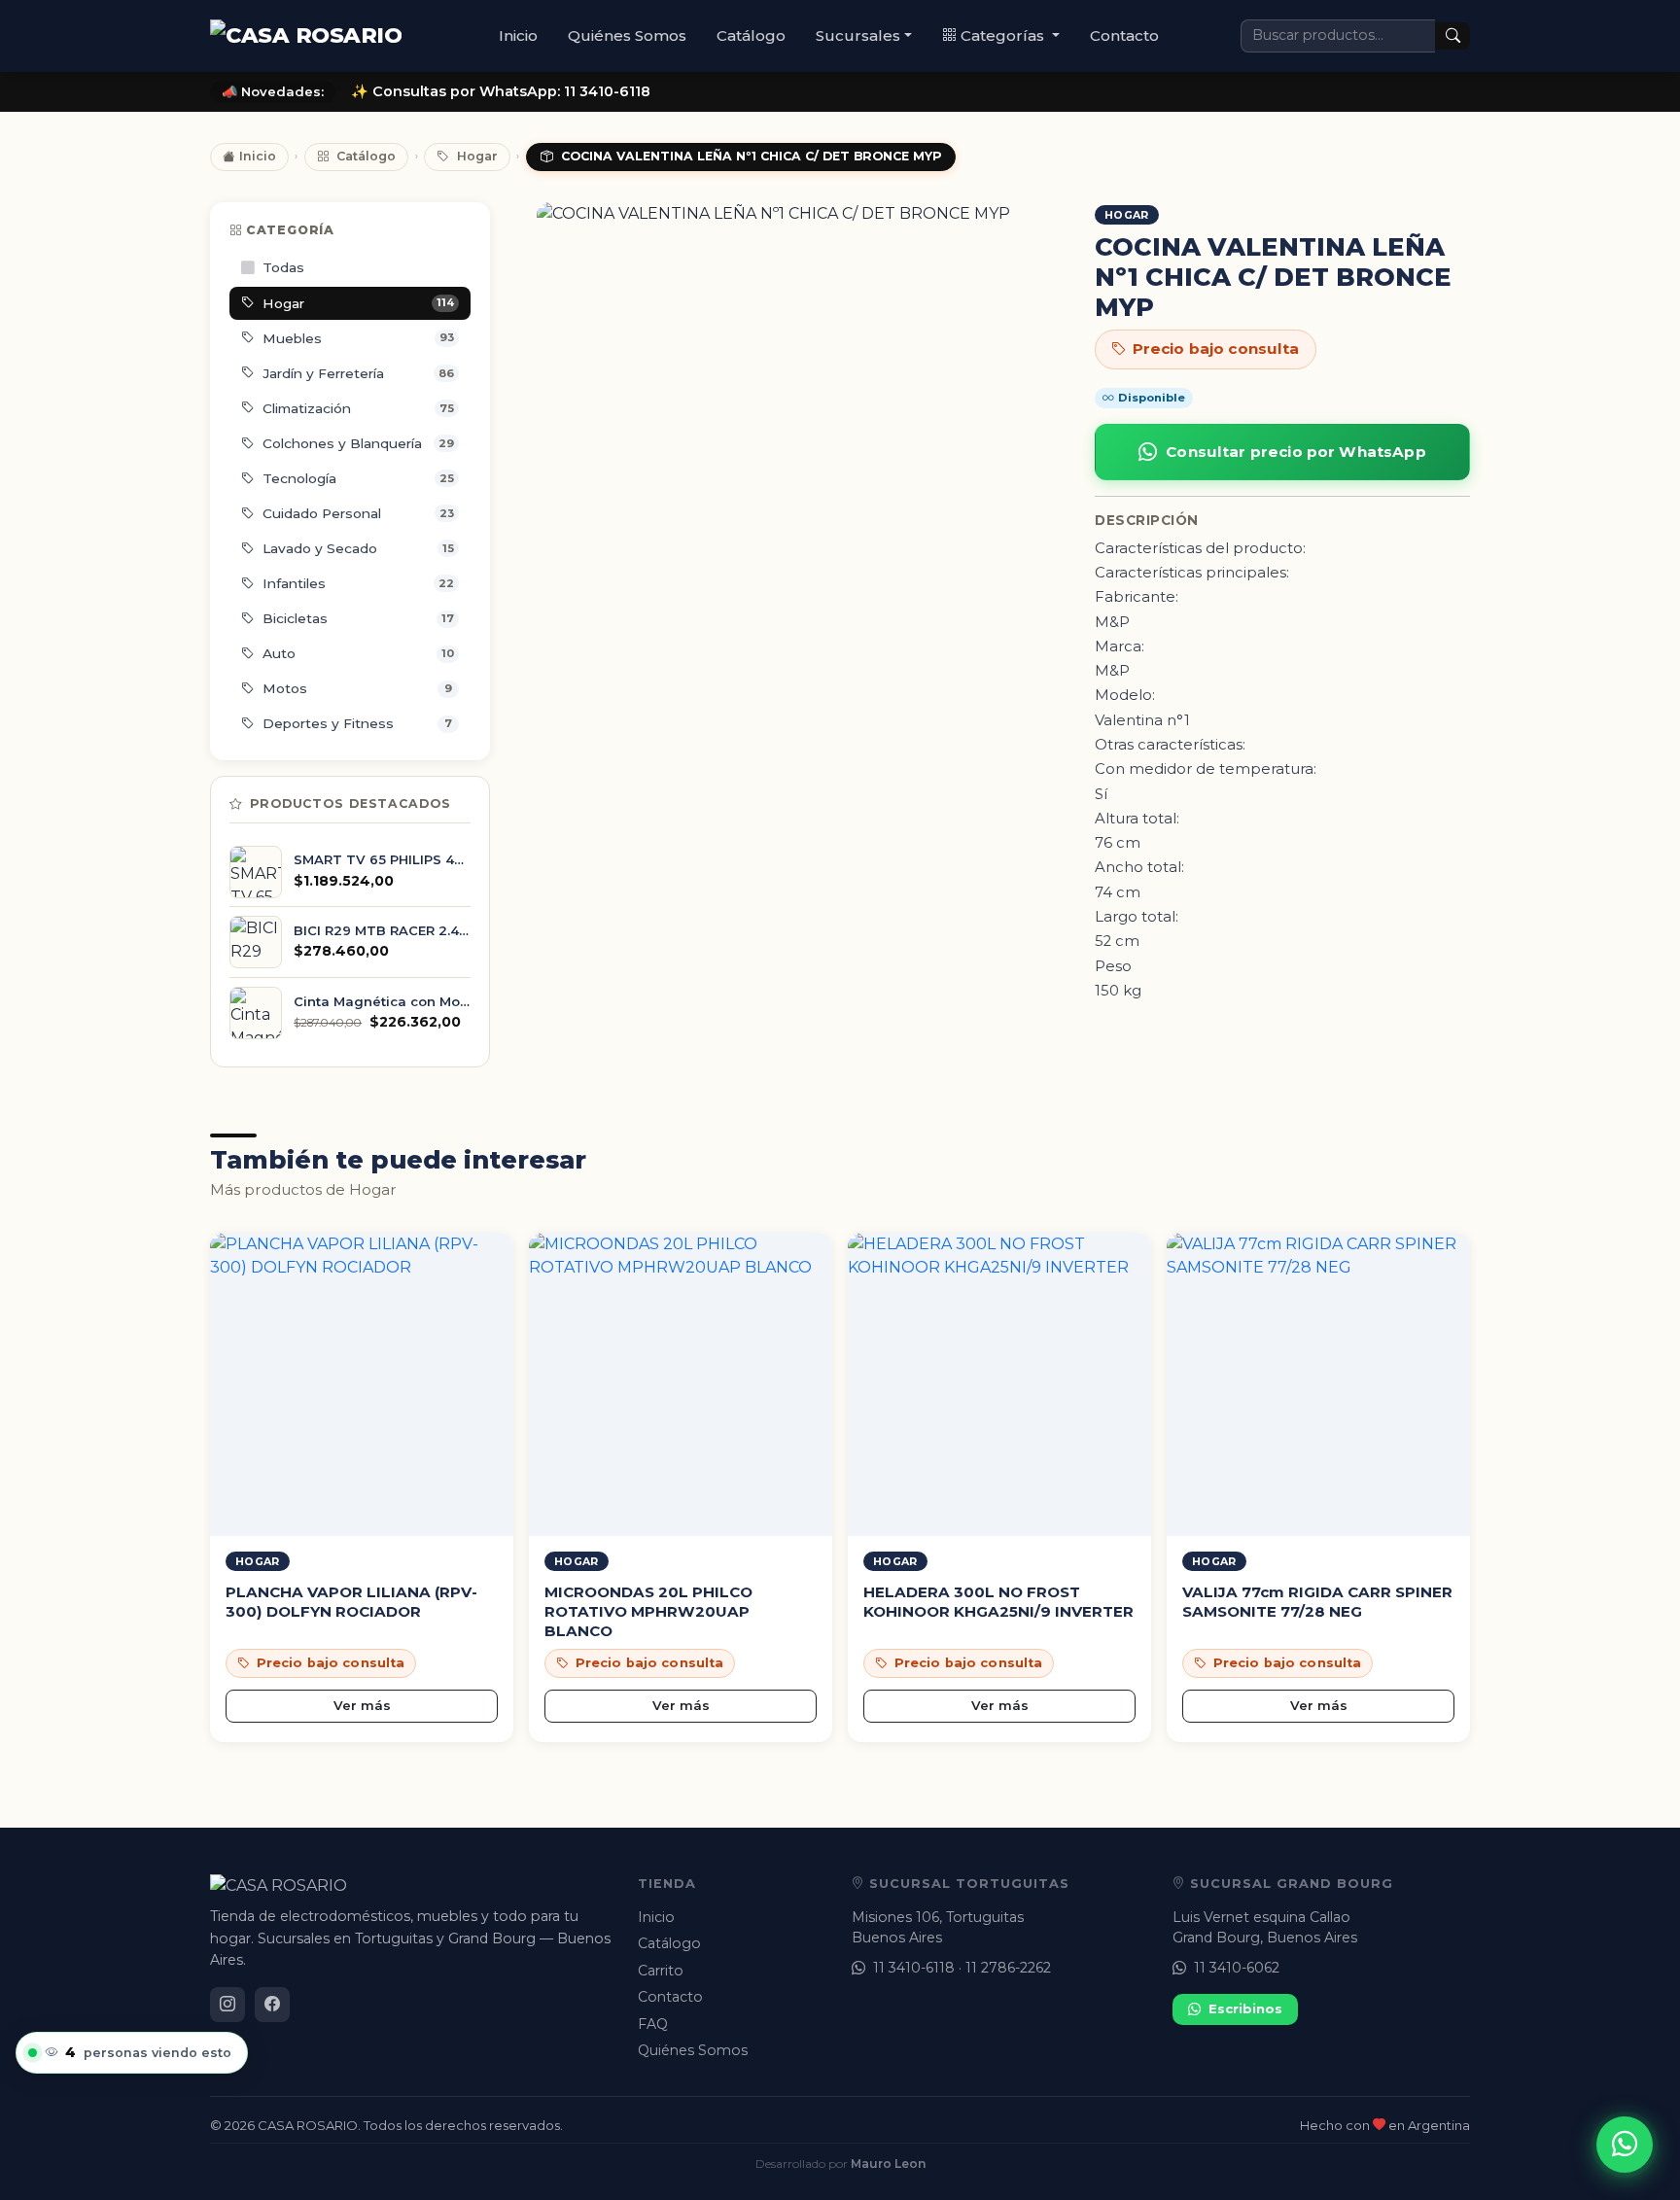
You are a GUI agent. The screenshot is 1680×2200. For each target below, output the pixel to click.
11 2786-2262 (1008, 1968)
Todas (283, 267)
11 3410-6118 (914, 1968)
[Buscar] (1452, 36)
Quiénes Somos (627, 35)
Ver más (362, 1705)
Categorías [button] (1004, 35)
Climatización (358, 408)
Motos (357, 688)
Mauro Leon (888, 2164)
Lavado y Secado (358, 548)
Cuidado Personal (358, 513)
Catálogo (751, 35)
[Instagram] (227, 2005)
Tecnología (358, 478)
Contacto (1124, 35)
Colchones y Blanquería (358, 443)
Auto (358, 653)
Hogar (477, 156)
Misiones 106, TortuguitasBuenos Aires (938, 1927)
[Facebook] (272, 2005)
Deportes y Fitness (357, 723)
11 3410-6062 (1237, 1968)
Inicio (518, 35)
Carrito (661, 1971)
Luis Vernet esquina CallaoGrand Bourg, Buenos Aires (1265, 1927)
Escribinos (1245, 2008)
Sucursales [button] (858, 35)
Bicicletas (358, 618)
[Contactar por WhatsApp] (1625, 2145)
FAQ (653, 2024)
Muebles (358, 338)
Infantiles (358, 583)
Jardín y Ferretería (358, 373)
